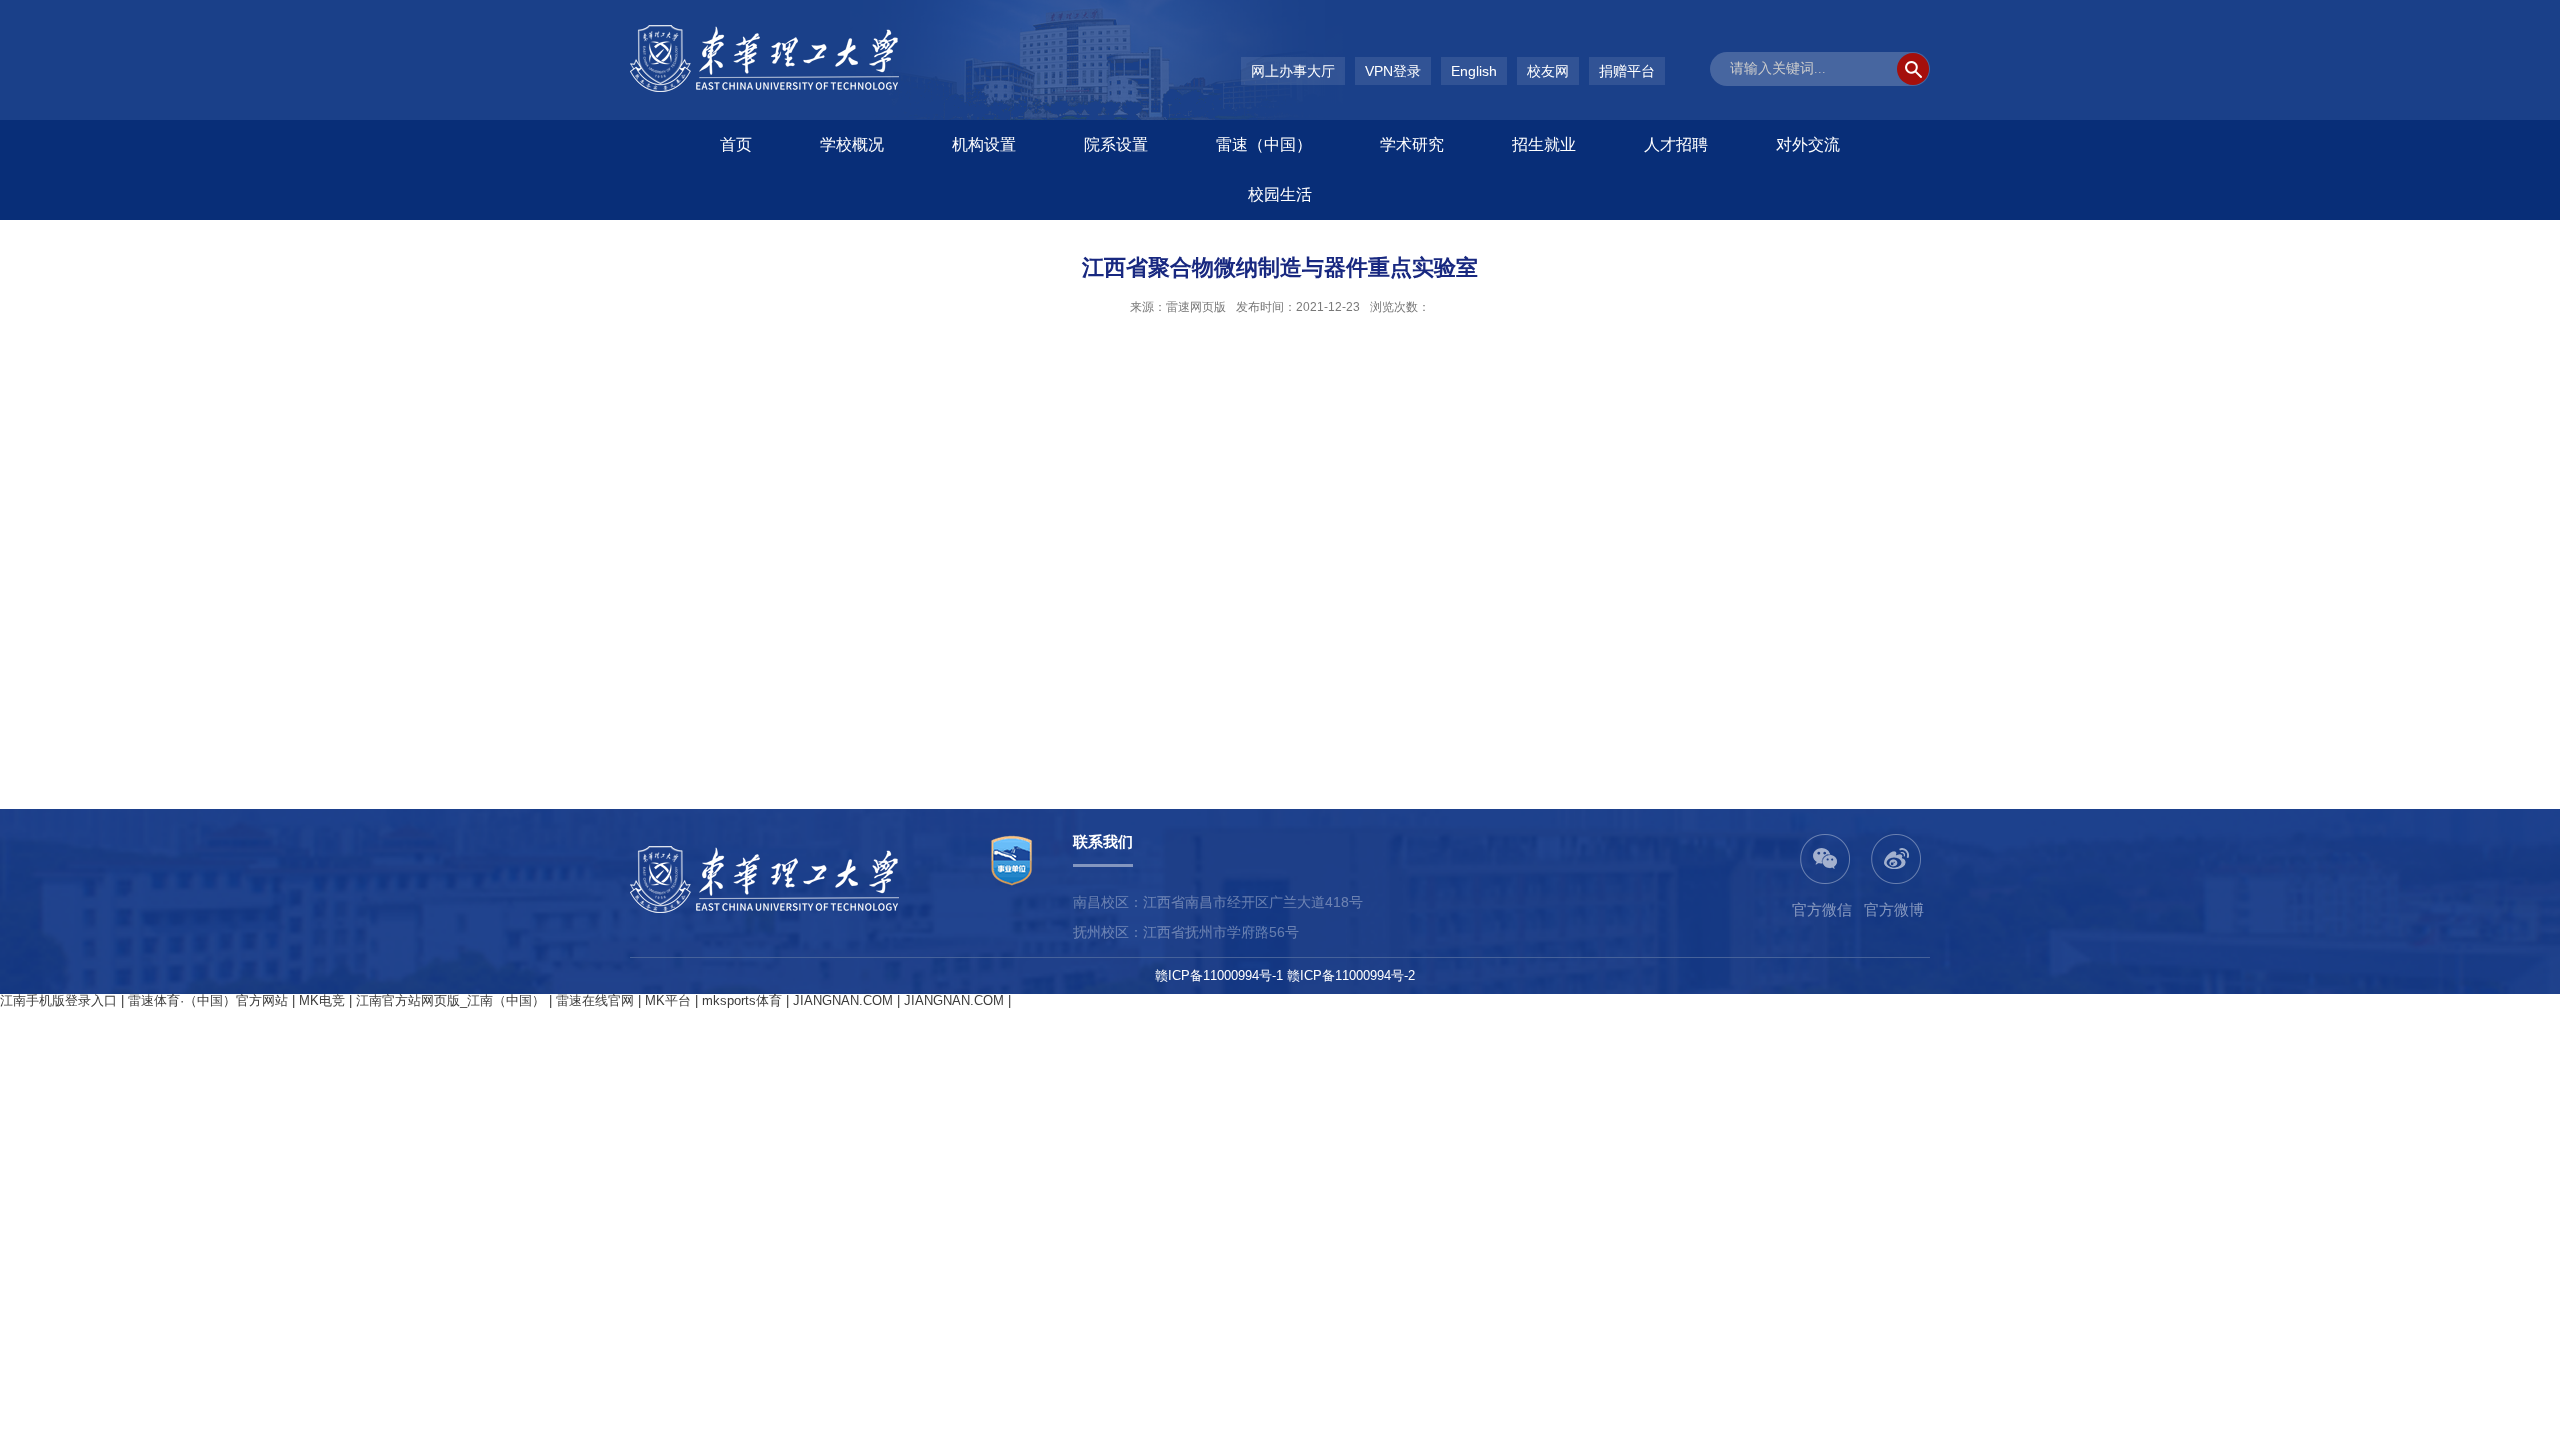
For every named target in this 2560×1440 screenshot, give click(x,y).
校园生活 (1280, 194)
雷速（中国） (1264, 144)
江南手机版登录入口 (58, 1000)
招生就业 (1544, 144)
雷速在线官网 (595, 1000)
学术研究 (1412, 144)
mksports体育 (742, 1000)
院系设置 (1116, 144)
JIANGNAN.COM (843, 1000)
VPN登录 (1393, 71)
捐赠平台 (1627, 71)
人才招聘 (1676, 144)
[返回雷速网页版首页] (764, 31)
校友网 (1548, 71)
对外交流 (1808, 144)
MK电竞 (322, 1000)
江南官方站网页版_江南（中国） (450, 1000)
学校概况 (852, 144)
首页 (736, 144)
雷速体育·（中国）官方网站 (208, 1000)
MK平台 (668, 1000)
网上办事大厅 (1293, 71)
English (1474, 71)
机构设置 (984, 144)
